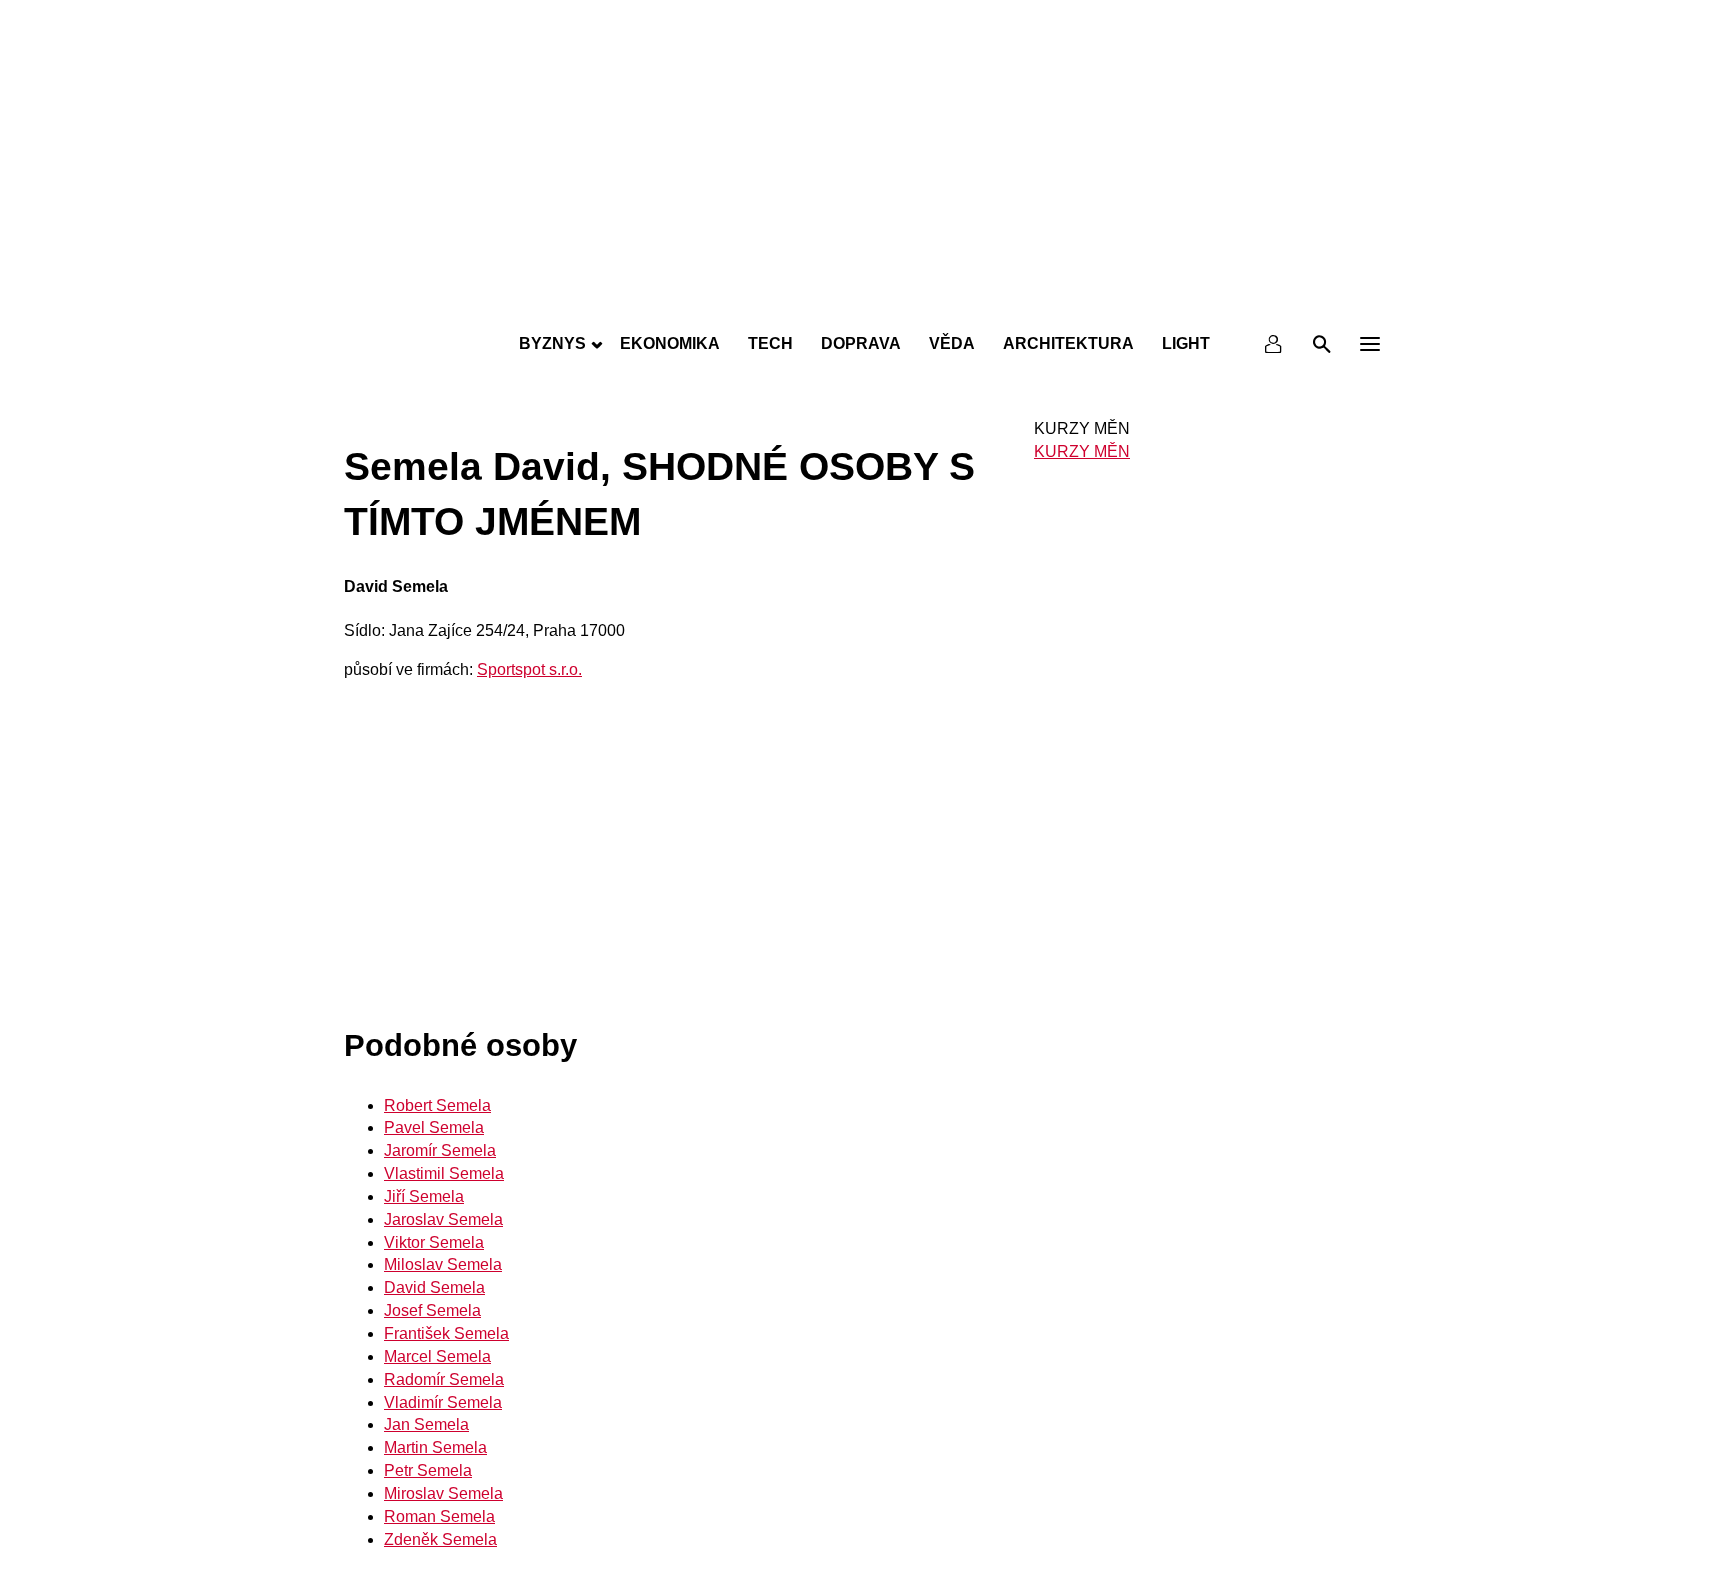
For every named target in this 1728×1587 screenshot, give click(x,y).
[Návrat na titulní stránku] (864, 300)
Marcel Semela (437, 1356)
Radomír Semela (444, 1379)
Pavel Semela (434, 1127)
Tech (770, 343)
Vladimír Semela (443, 1402)
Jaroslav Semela (443, 1219)
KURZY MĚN (1082, 451)
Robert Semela (437, 1105)
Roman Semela (439, 1516)
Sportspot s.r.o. (529, 669)
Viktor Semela (434, 1242)
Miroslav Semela (443, 1493)
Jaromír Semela (440, 1150)
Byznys (552, 343)
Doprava (861, 343)
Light (1186, 343)
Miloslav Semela (443, 1264)
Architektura (1068, 343)
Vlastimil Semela (444, 1173)
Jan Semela (426, 1424)
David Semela (434, 1287)
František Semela (446, 1333)
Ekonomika (670, 343)
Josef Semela (432, 1310)
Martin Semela (435, 1447)
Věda (952, 343)
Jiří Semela (424, 1196)
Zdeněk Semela (440, 1539)
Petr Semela (428, 1470)
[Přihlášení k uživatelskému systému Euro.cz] (1274, 344)
